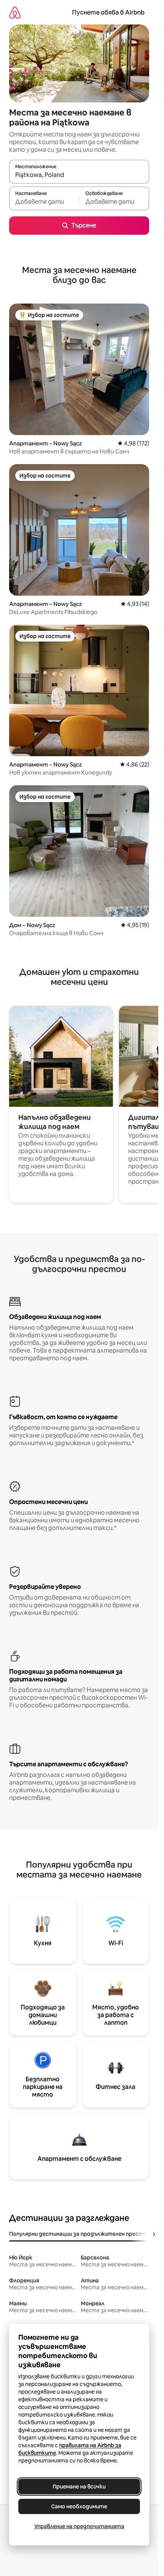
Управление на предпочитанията (79, 2526)
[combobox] (79, 175)
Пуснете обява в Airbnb (108, 12)
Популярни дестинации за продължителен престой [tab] (80, 2234)
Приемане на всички (79, 2487)
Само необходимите (79, 2506)
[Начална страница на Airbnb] (15, 12)
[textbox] (44, 202)
